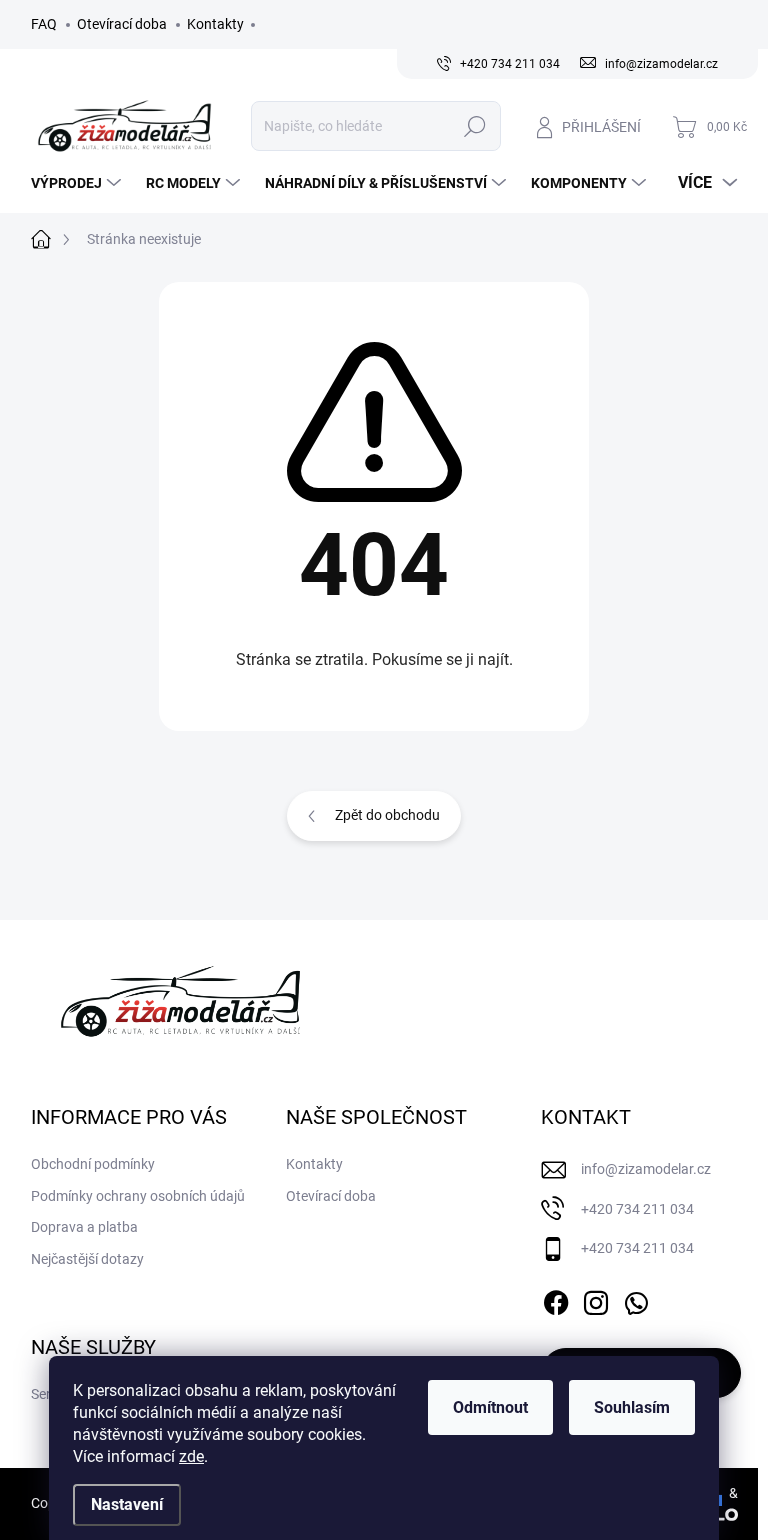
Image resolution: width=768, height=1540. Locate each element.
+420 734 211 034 (637, 1209)
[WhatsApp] (636, 1299)
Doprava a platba (84, 1227)
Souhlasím (632, 1407)
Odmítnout (490, 1407)
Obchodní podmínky (93, 1164)
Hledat (474, 126)
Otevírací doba (122, 24)
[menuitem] (78, 183)
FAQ (44, 24)
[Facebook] (556, 1299)
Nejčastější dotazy (87, 1259)
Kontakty (215, 24)
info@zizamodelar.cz (646, 1169)
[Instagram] (596, 1299)
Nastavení (127, 1504)
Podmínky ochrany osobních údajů (138, 1196)
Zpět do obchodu (387, 815)
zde (191, 1456)
